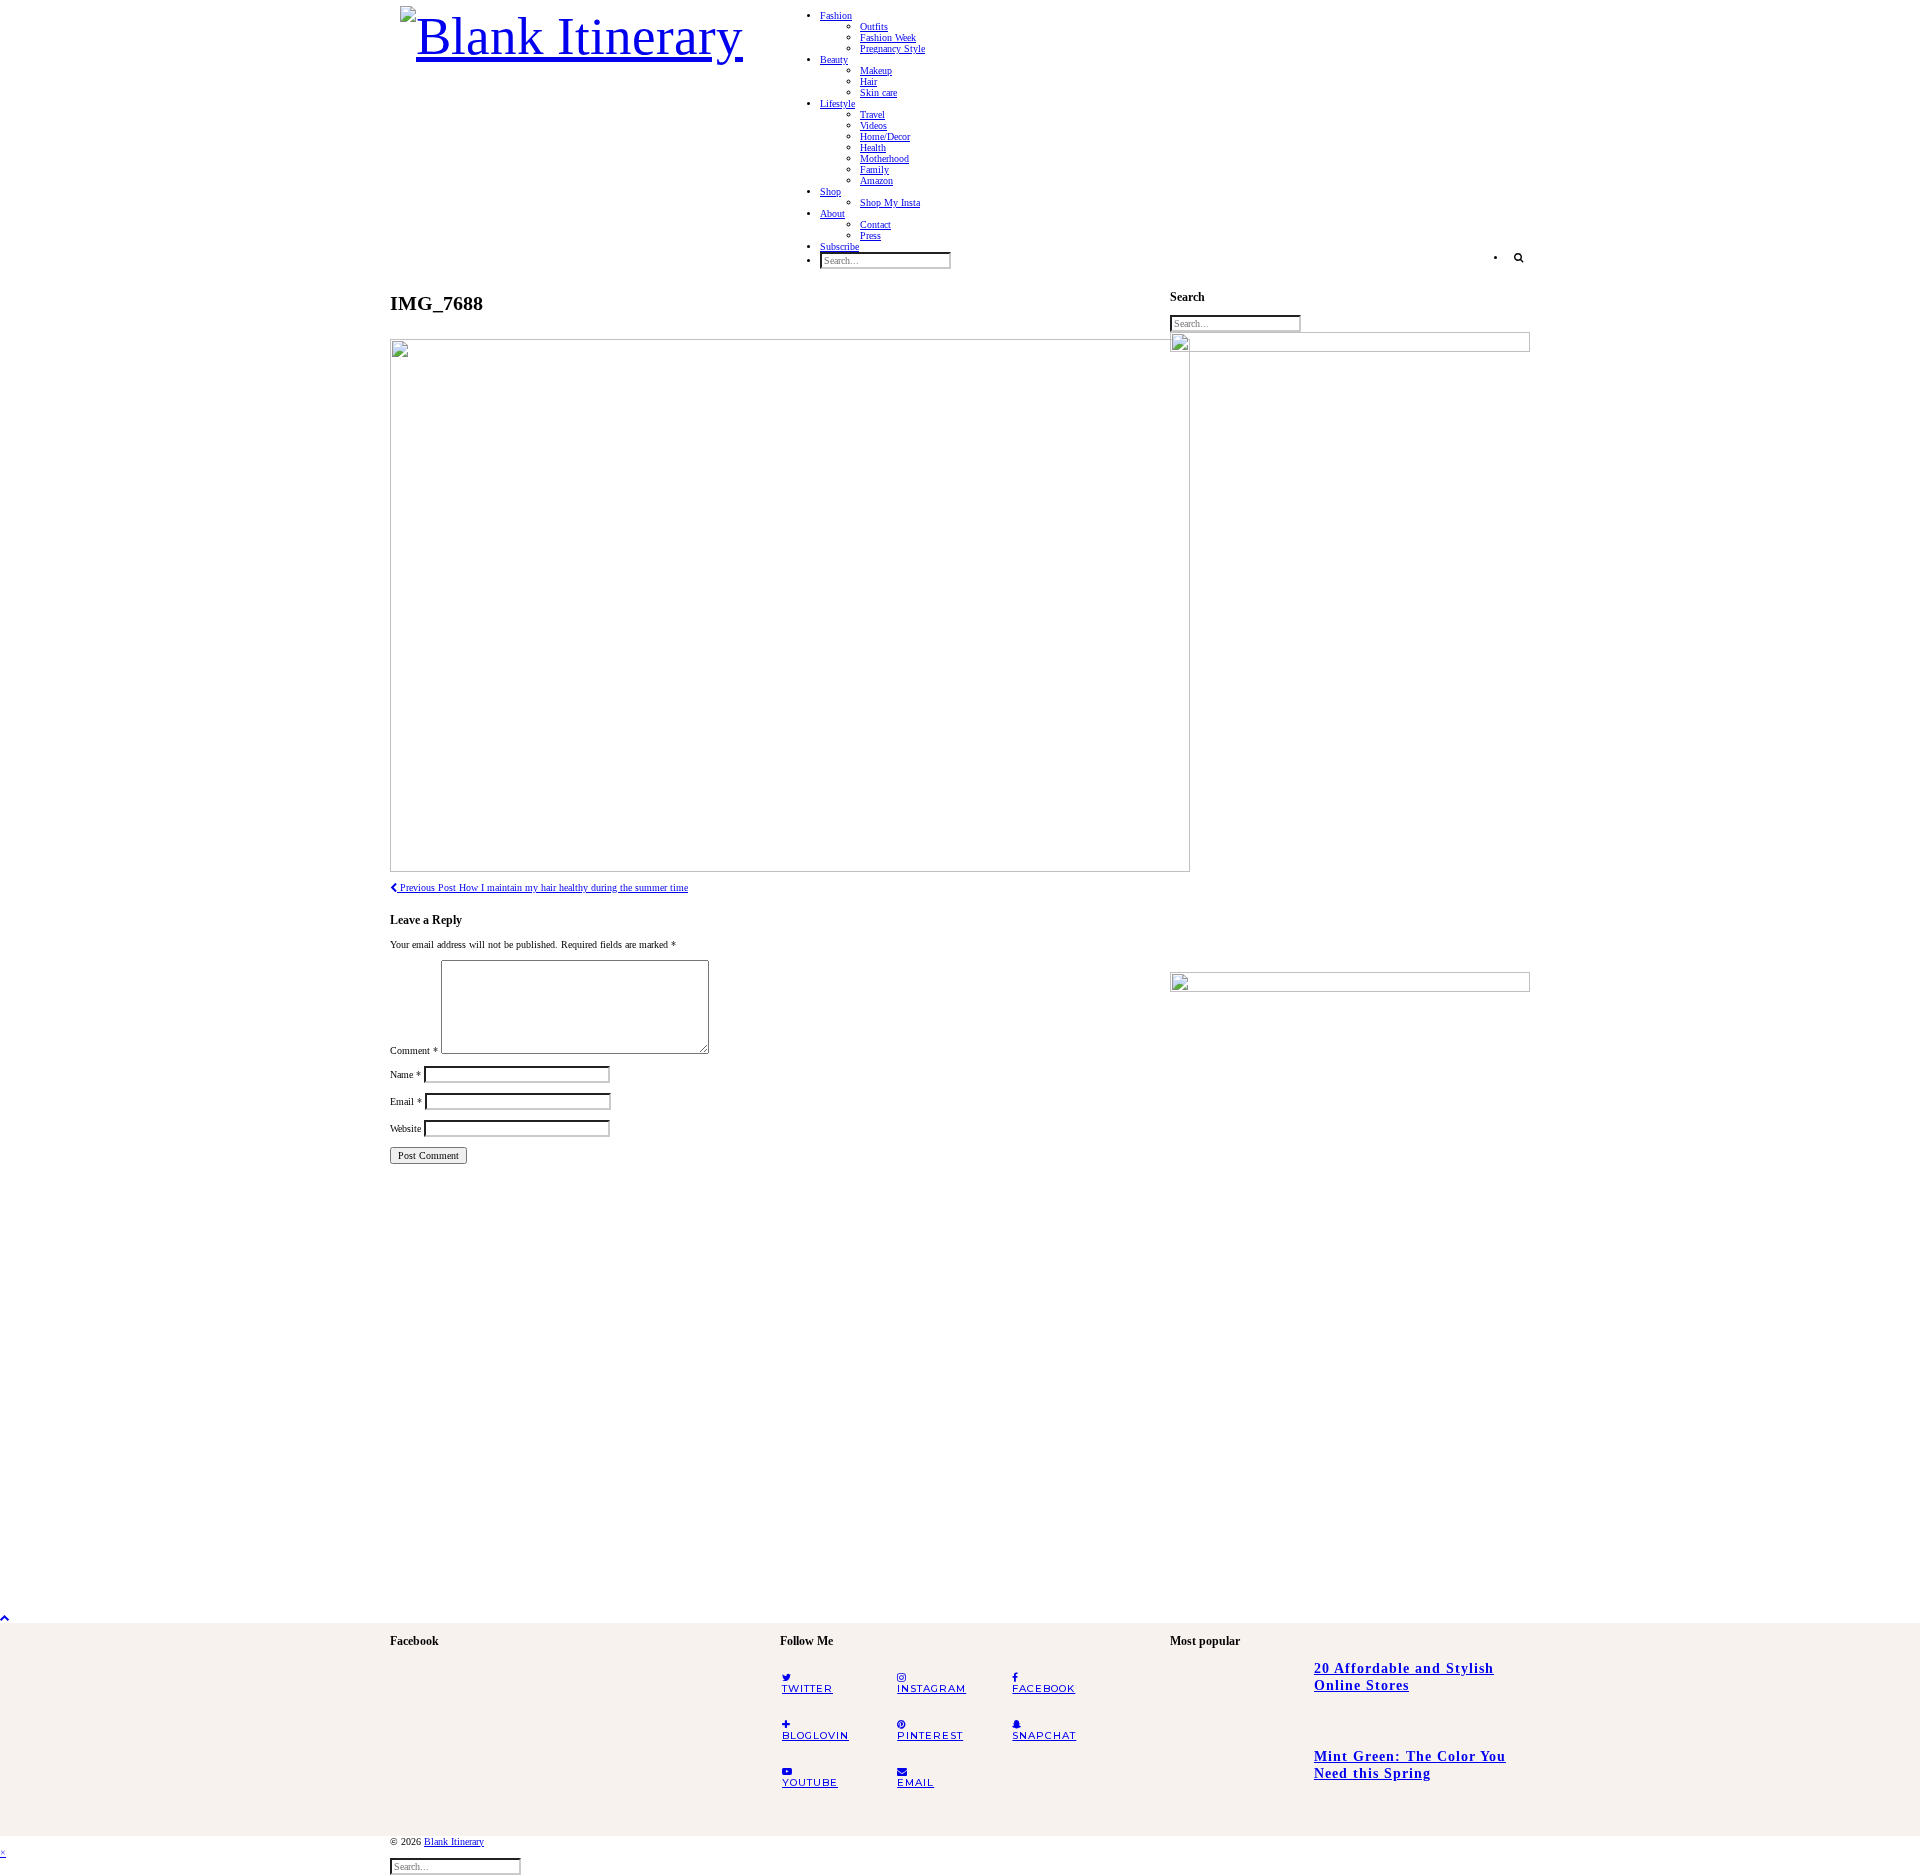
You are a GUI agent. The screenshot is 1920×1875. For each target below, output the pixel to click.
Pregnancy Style (892, 48)
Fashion (836, 15)
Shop (830, 191)
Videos (873, 125)
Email (406, 1101)
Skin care (878, 92)
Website (405, 1128)
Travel (872, 114)
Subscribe (839, 246)
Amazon (876, 180)
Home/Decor (885, 136)
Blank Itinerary (454, 1841)
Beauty (834, 59)
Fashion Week (888, 37)
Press (870, 235)
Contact (875, 224)
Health (873, 147)
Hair (868, 81)
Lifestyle (837, 103)
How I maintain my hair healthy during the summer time (542, 887)
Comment (414, 1050)
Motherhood (884, 158)
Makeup (876, 70)
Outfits (874, 26)
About (832, 213)
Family (874, 169)
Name (405, 1074)
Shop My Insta (890, 202)
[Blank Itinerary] (571, 30)
